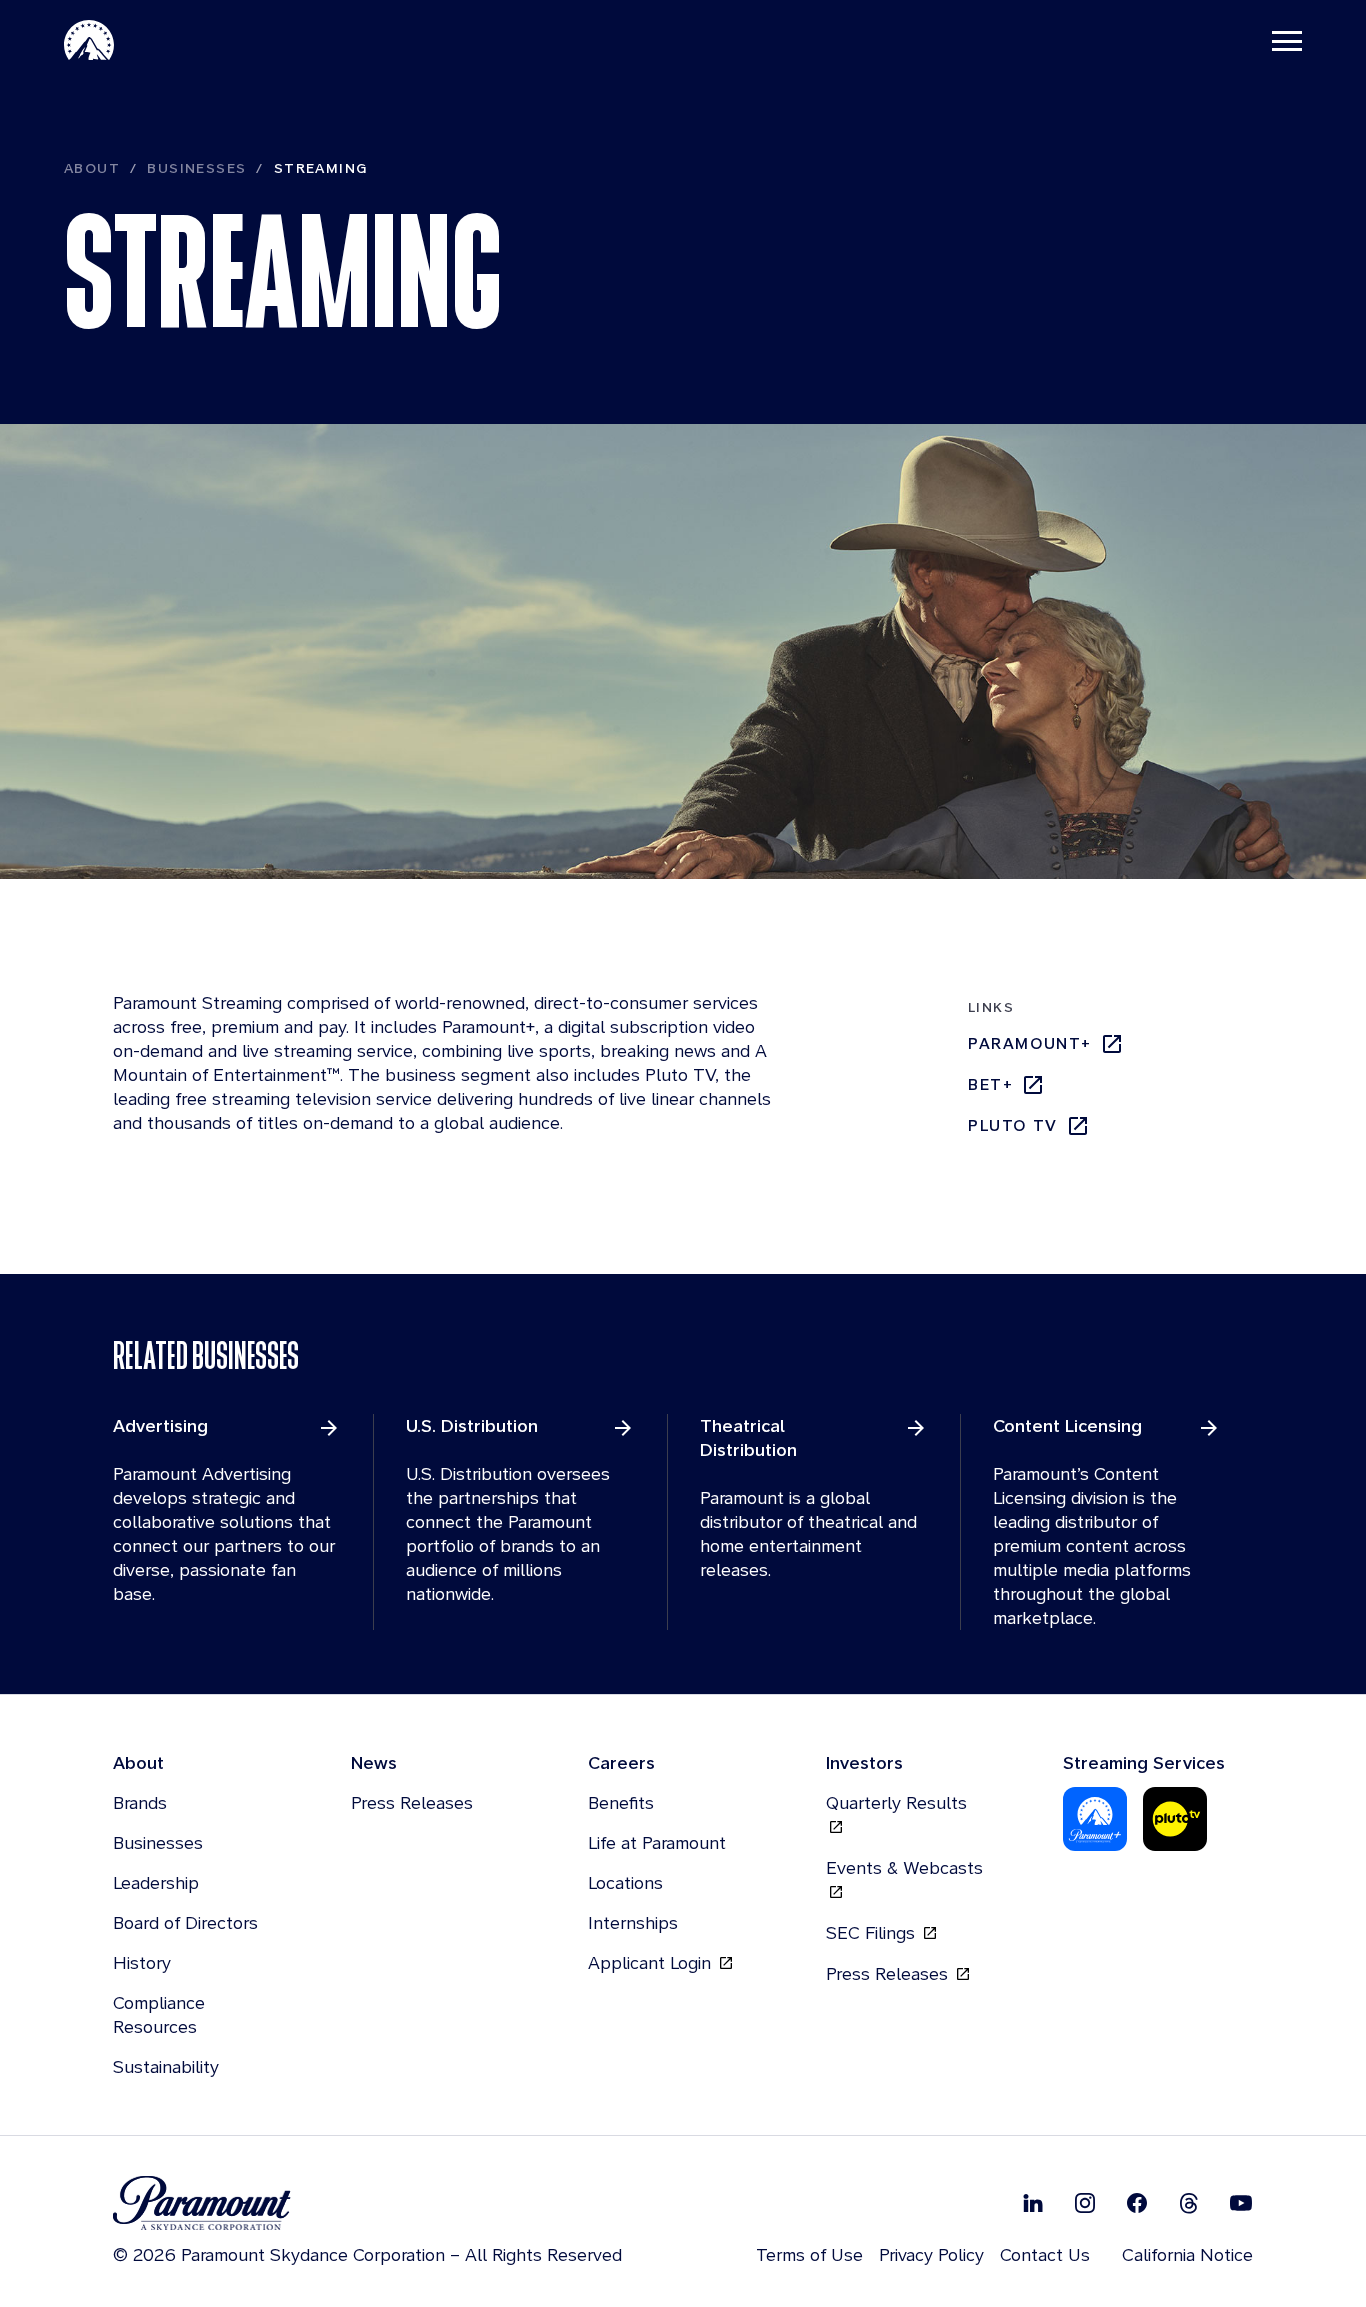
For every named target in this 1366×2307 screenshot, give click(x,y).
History (142, 1962)
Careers (621, 1762)
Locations (625, 1882)
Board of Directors (185, 1922)
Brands (140, 1802)
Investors (864, 1762)
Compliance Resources (159, 2014)
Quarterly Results (896, 1802)
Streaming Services (1144, 1762)
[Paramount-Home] (89, 40)
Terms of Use (809, 2254)
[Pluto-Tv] (1175, 1819)
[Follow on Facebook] (1137, 2203)
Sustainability (166, 2066)
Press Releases (412, 1802)
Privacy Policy (931, 2254)
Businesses (196, 168)
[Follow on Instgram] (1085, 2203)
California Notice (1187, 2254)
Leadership (156, 1882)
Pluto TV (1013, 1125)
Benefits (621, 1802)
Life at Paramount (657, 1842)
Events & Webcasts (904, 1867)
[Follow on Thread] (1189, 2203)
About (92, 168)
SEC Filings (873, 1932)
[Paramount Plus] (1095, 1819)
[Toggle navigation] (1287, 40)
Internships (633, 1922)
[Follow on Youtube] (1241, 2203)
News (374, 1762)
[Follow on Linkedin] (1033, 2203)
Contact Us (1045, 2254)
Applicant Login (652, 1962)
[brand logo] (367, 2203)
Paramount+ (1030, 1043)
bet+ (990, 1084)
